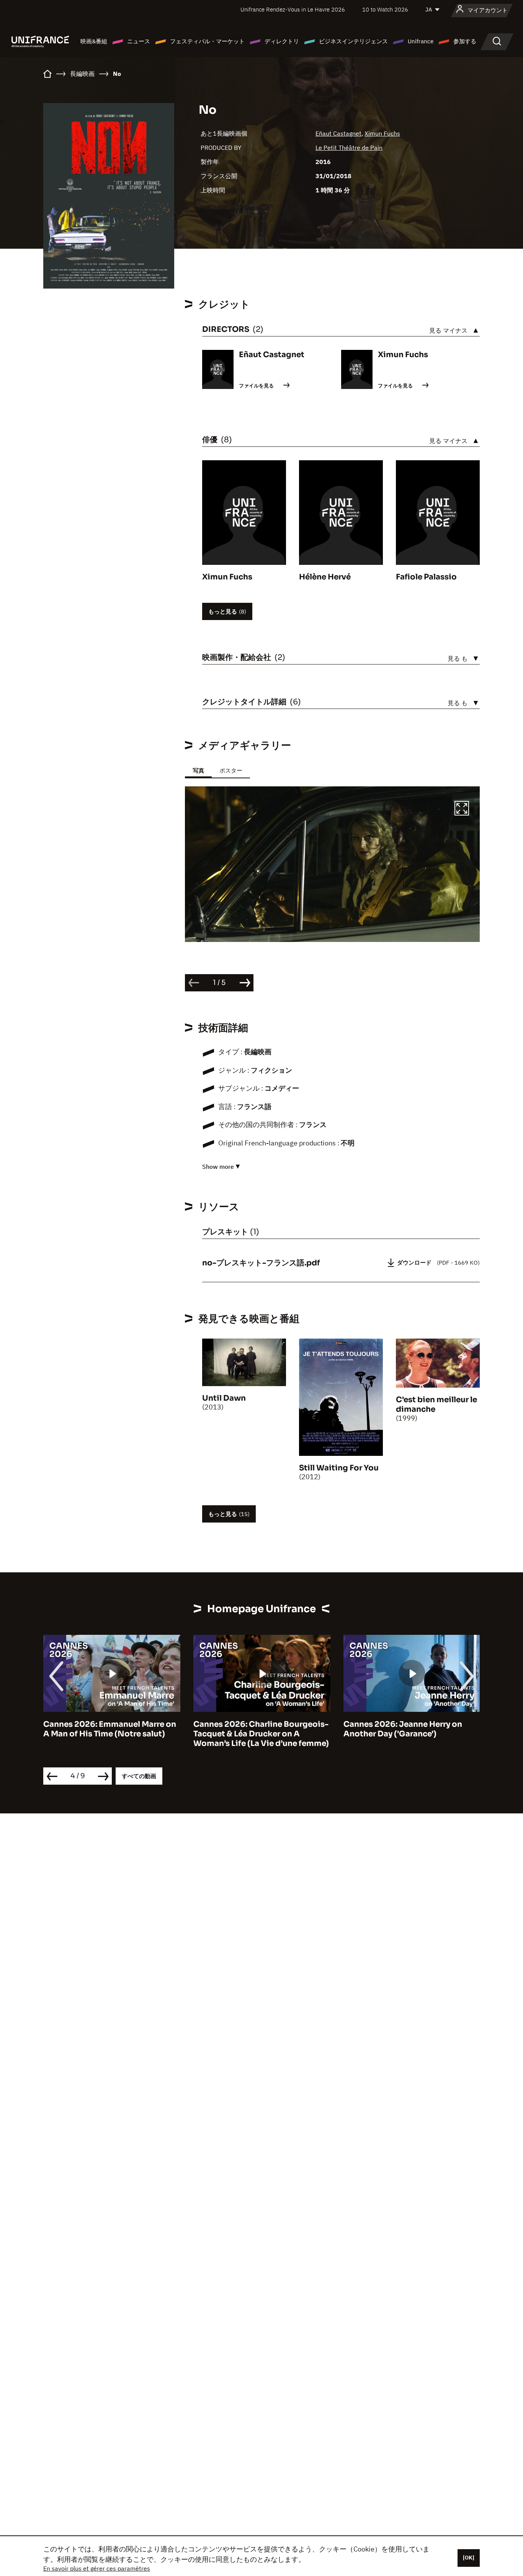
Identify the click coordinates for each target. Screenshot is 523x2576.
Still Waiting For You (339, 1468)
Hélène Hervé (325, 577)
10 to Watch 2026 (385, 9)
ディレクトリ (282, 41)
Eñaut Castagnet (338, 133)
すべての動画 (139, 1776)
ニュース (139, 41)
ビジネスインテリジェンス (353, 41)
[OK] (469, 2558)
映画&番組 (94, 41)
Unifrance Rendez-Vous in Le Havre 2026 (293, 9)
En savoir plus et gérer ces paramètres (97, 2568)
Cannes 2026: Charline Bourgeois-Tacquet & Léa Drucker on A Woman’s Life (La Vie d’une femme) (111, 1734)
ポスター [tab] (231, 770)
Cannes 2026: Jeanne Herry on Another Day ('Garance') (253, 1729)
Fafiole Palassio (426, 577)
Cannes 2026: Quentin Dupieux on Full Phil (411, 1729)
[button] (462, 809)
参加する (465, 41)
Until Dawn (224, 1398)
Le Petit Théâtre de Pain (349, 148)
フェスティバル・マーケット (207, 41)
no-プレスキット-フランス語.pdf (261, 1263)
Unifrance (421, 41)
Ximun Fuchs (382, 133)
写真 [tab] (198, 770)
